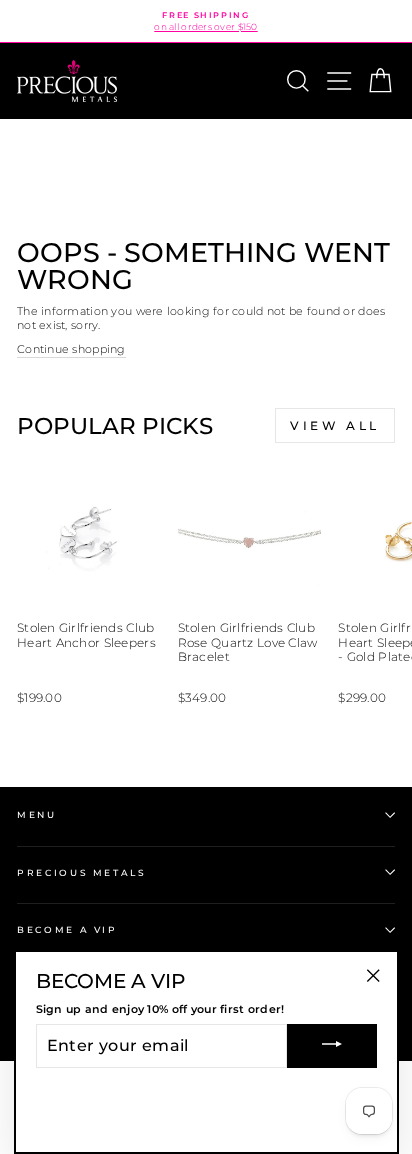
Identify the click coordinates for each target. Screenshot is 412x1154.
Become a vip (67, 929)
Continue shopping (71, 349)
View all (335, 425)
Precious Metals (82, 872)
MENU (37, 814)
